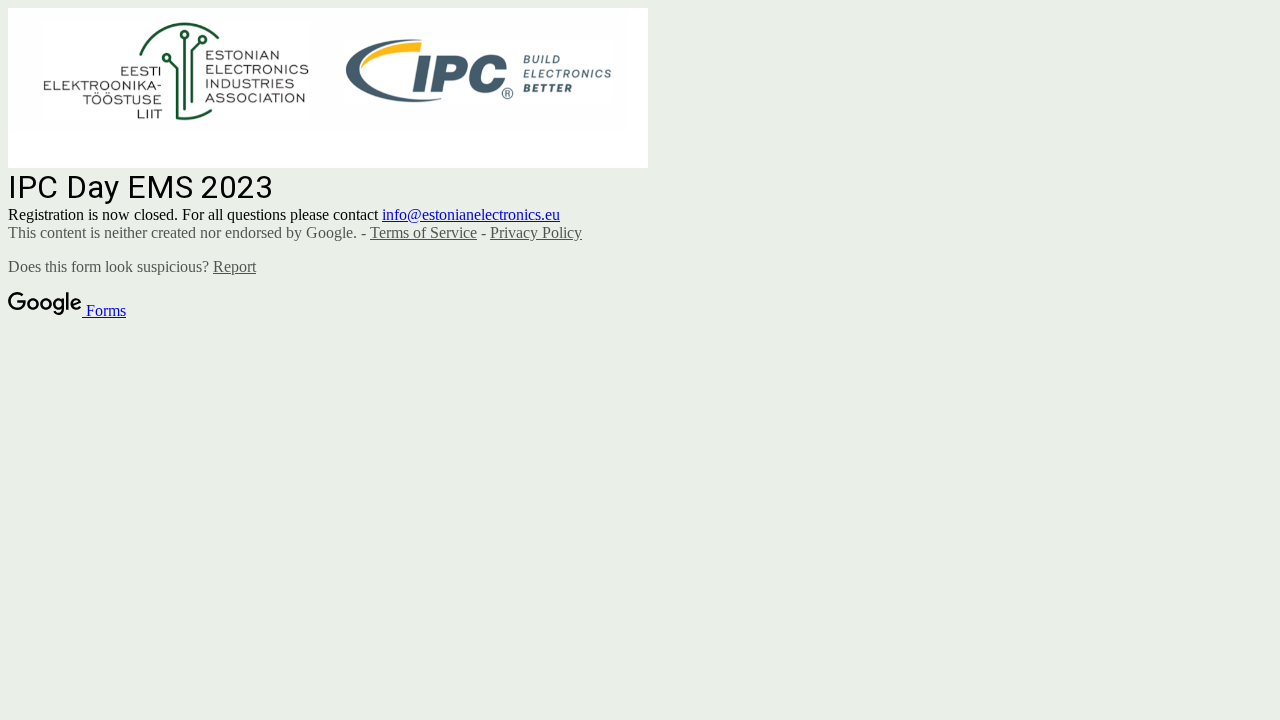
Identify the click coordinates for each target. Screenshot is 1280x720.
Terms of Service (423, 232)
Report (234, 266)
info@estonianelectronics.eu (471, 214)
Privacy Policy (536, 232)
